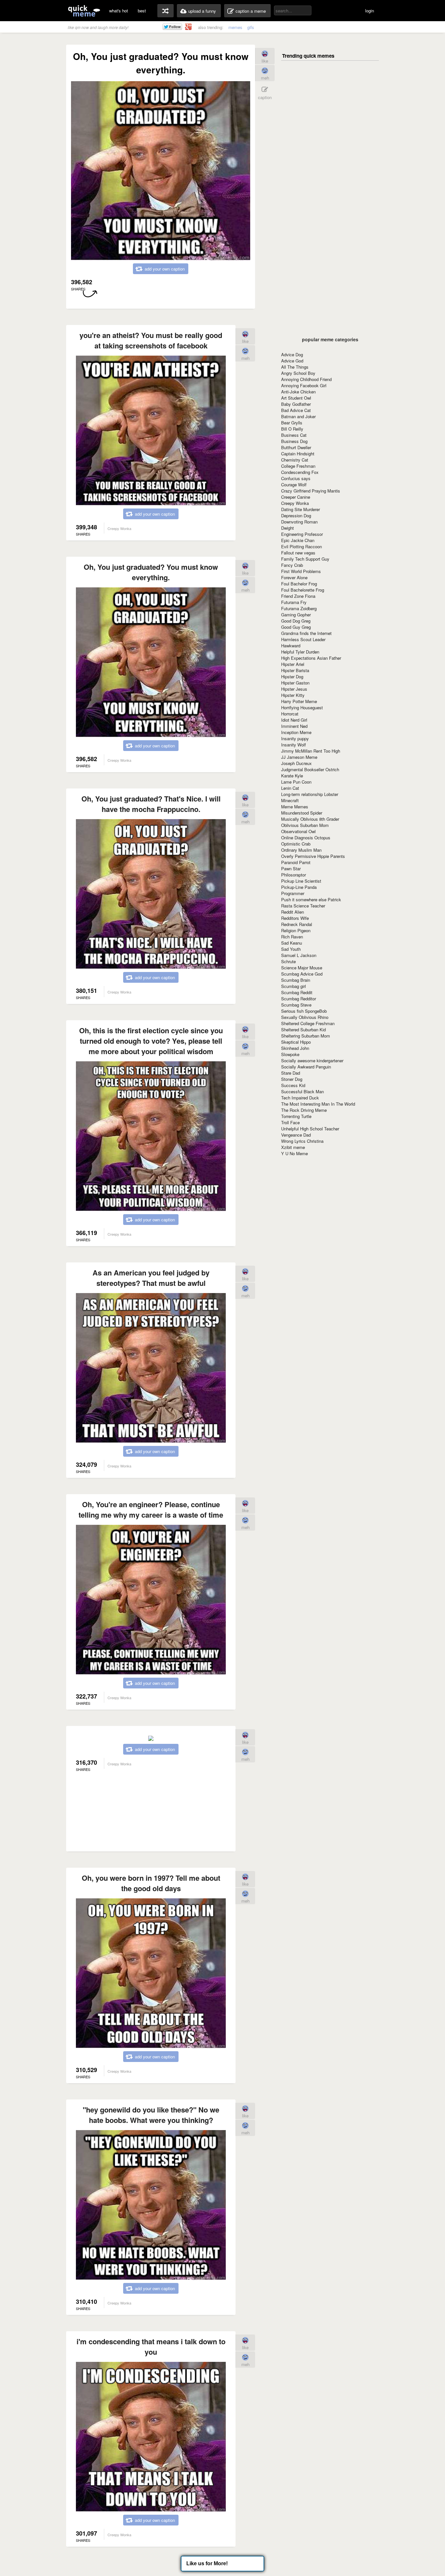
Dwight (287, 528)
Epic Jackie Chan (298, 540)
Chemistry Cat (295, 460)
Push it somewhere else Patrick (311, 899)
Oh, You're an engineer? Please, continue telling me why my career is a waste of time (151, 1509)
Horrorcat (290, 714)
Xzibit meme (293, 1147)
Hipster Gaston (295, 683)
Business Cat (294, 435)
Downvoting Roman (299, 522)
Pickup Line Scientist (301, 881)
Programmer (293, 893)
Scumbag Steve (296, 1005)
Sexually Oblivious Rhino (305, 1017)
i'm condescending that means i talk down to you (151, 2347)
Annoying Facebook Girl (304, 385)
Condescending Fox (300, 472)
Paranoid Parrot (296, 862)
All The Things (295, 367)
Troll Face (290, 1122)
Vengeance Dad (296, 1135)
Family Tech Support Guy (305, 559)
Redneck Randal (297, 924)
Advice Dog (292, 354)
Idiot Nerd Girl (294, 720)
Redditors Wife (295, 918)
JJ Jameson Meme (299, 757)
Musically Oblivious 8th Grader (310, 819)
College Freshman (298, 466)
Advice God (292, 361)
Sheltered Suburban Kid (303, 1030)
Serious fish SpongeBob (304, 1011)
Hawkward (291, 646)
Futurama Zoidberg (299, 608)
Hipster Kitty (293, 695)
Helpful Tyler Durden (300, 652)
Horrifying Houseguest (302, 707)
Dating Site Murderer (301, 509)
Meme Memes (295, 807)
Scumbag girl (294, 986)
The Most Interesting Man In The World (318, 1104)
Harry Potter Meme (299, 701)
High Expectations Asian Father (311, 658)
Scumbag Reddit (297, 992)
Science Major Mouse (302, 968)
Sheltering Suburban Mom (306, 1036)
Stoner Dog (292, 1079)
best (142, 11)
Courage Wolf (294, 485)
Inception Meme (296, 732)
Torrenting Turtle (296, 1116)
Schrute (288, 961)
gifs (251, 27)
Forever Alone (294, 577)
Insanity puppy (295, 738)
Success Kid (293, 1085)
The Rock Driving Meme (304, 1110)
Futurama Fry (294, 602)
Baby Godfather (296, 404)
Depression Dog (296, 515)
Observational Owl (298, 831)
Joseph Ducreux (296, 763)
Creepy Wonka (295, 503)
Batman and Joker (298, 416)
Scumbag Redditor (299, 999)
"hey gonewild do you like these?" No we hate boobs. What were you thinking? (151, 2115)
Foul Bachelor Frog (299, 584)
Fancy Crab (292, 565)
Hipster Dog (292, 677)
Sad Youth (291, 949)
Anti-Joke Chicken (298, 392)
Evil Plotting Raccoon (301, 546)
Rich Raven (292, 937)
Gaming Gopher (296, 615)
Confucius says (296, 478)
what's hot (119, 11)
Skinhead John (295, 1048)
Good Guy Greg (296, 627)
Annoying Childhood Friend (306, 379)
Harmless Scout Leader (303, 639)
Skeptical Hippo (296, 1042)
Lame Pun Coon (296, 782)
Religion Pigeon (296, 930)
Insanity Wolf (294, 745)
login (370, 11)
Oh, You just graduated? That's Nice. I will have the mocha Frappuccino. (151, 804)
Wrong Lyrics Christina (302, 1141)
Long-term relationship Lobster (310, 794)
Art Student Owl (296, 398)
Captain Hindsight (298, 454)
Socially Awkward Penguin (306, 1067)
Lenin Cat (290, 788)
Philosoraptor (294, 875)
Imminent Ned (294, 726)
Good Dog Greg (296, 621)
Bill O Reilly (292, 429)
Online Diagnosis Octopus (306, 838)
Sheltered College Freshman (308, 1023)
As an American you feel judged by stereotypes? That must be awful (151, 1278)
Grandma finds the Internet (306, 633)
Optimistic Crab (296, 844)
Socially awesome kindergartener (312, 1060)
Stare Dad (291, 1073)
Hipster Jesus (294, 689)
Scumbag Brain (296, 980)
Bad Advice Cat (296, 410)
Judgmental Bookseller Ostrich (310, 769)
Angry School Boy (298, 373)
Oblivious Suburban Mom (305, 825)
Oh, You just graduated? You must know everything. (151, 572)
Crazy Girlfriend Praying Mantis (311, 491)
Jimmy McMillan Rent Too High (311, 751)
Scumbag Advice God (302, 974)
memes (235, 27)
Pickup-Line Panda (299, 887)
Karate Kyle (292, 776)
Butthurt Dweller (296, 447)
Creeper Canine (296, 497)
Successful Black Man (302, 1091)
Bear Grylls (292, 423)
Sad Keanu (292, 943)
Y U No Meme (294, 1153)
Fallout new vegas (298, 553)
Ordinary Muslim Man (301, 850)
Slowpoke (290, 1054)
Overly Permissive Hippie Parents (313, 856)
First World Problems (301, 571)
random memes (165, 11)
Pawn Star (291, 868)
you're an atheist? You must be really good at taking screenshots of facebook (151, 340)
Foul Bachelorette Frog (303, 590)
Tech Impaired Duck (300, 1098)
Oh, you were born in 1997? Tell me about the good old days (151, 1883)
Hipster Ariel (293, 664)
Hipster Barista (295, 670)
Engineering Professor (302, 534)
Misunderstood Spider (302, 813)
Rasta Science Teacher (303, 906)
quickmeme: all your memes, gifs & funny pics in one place (84, 11)
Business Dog (294, 441)
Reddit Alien (293, 912)
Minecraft (290, 800)
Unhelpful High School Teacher (310, 1129)
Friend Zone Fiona (298, 596)
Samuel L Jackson (299, 955)
